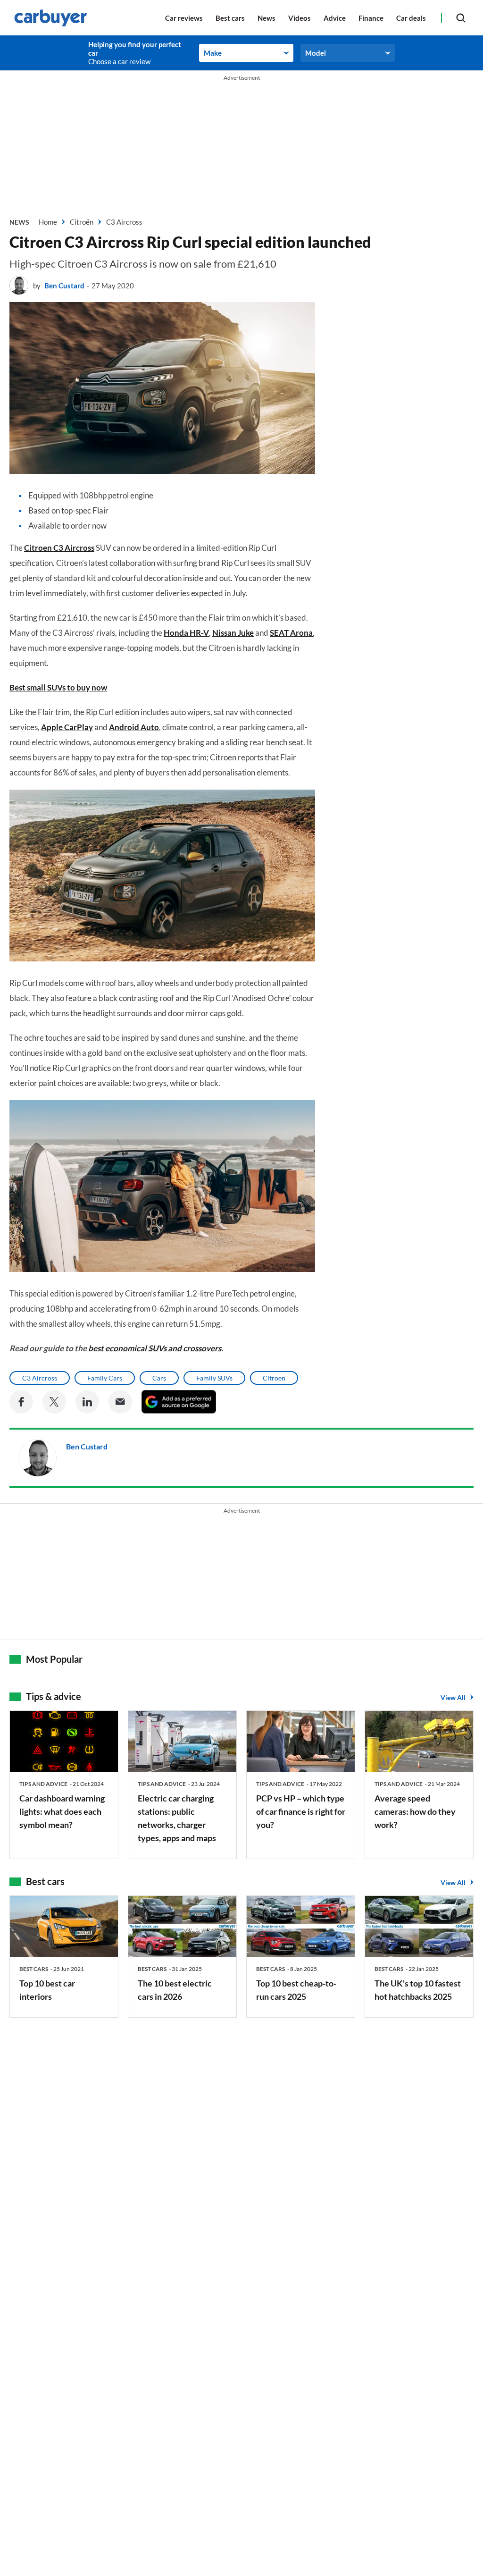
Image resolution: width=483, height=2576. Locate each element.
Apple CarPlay (67, 727)
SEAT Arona (291, 633)
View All (453, 1697)
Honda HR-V (186, 633)
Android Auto (134, 727)
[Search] (461, 18)
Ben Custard (64, 286)
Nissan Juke (233, 633)
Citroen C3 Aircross (59, 548)
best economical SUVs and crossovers (155, 1348)
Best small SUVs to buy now (58, 687)
